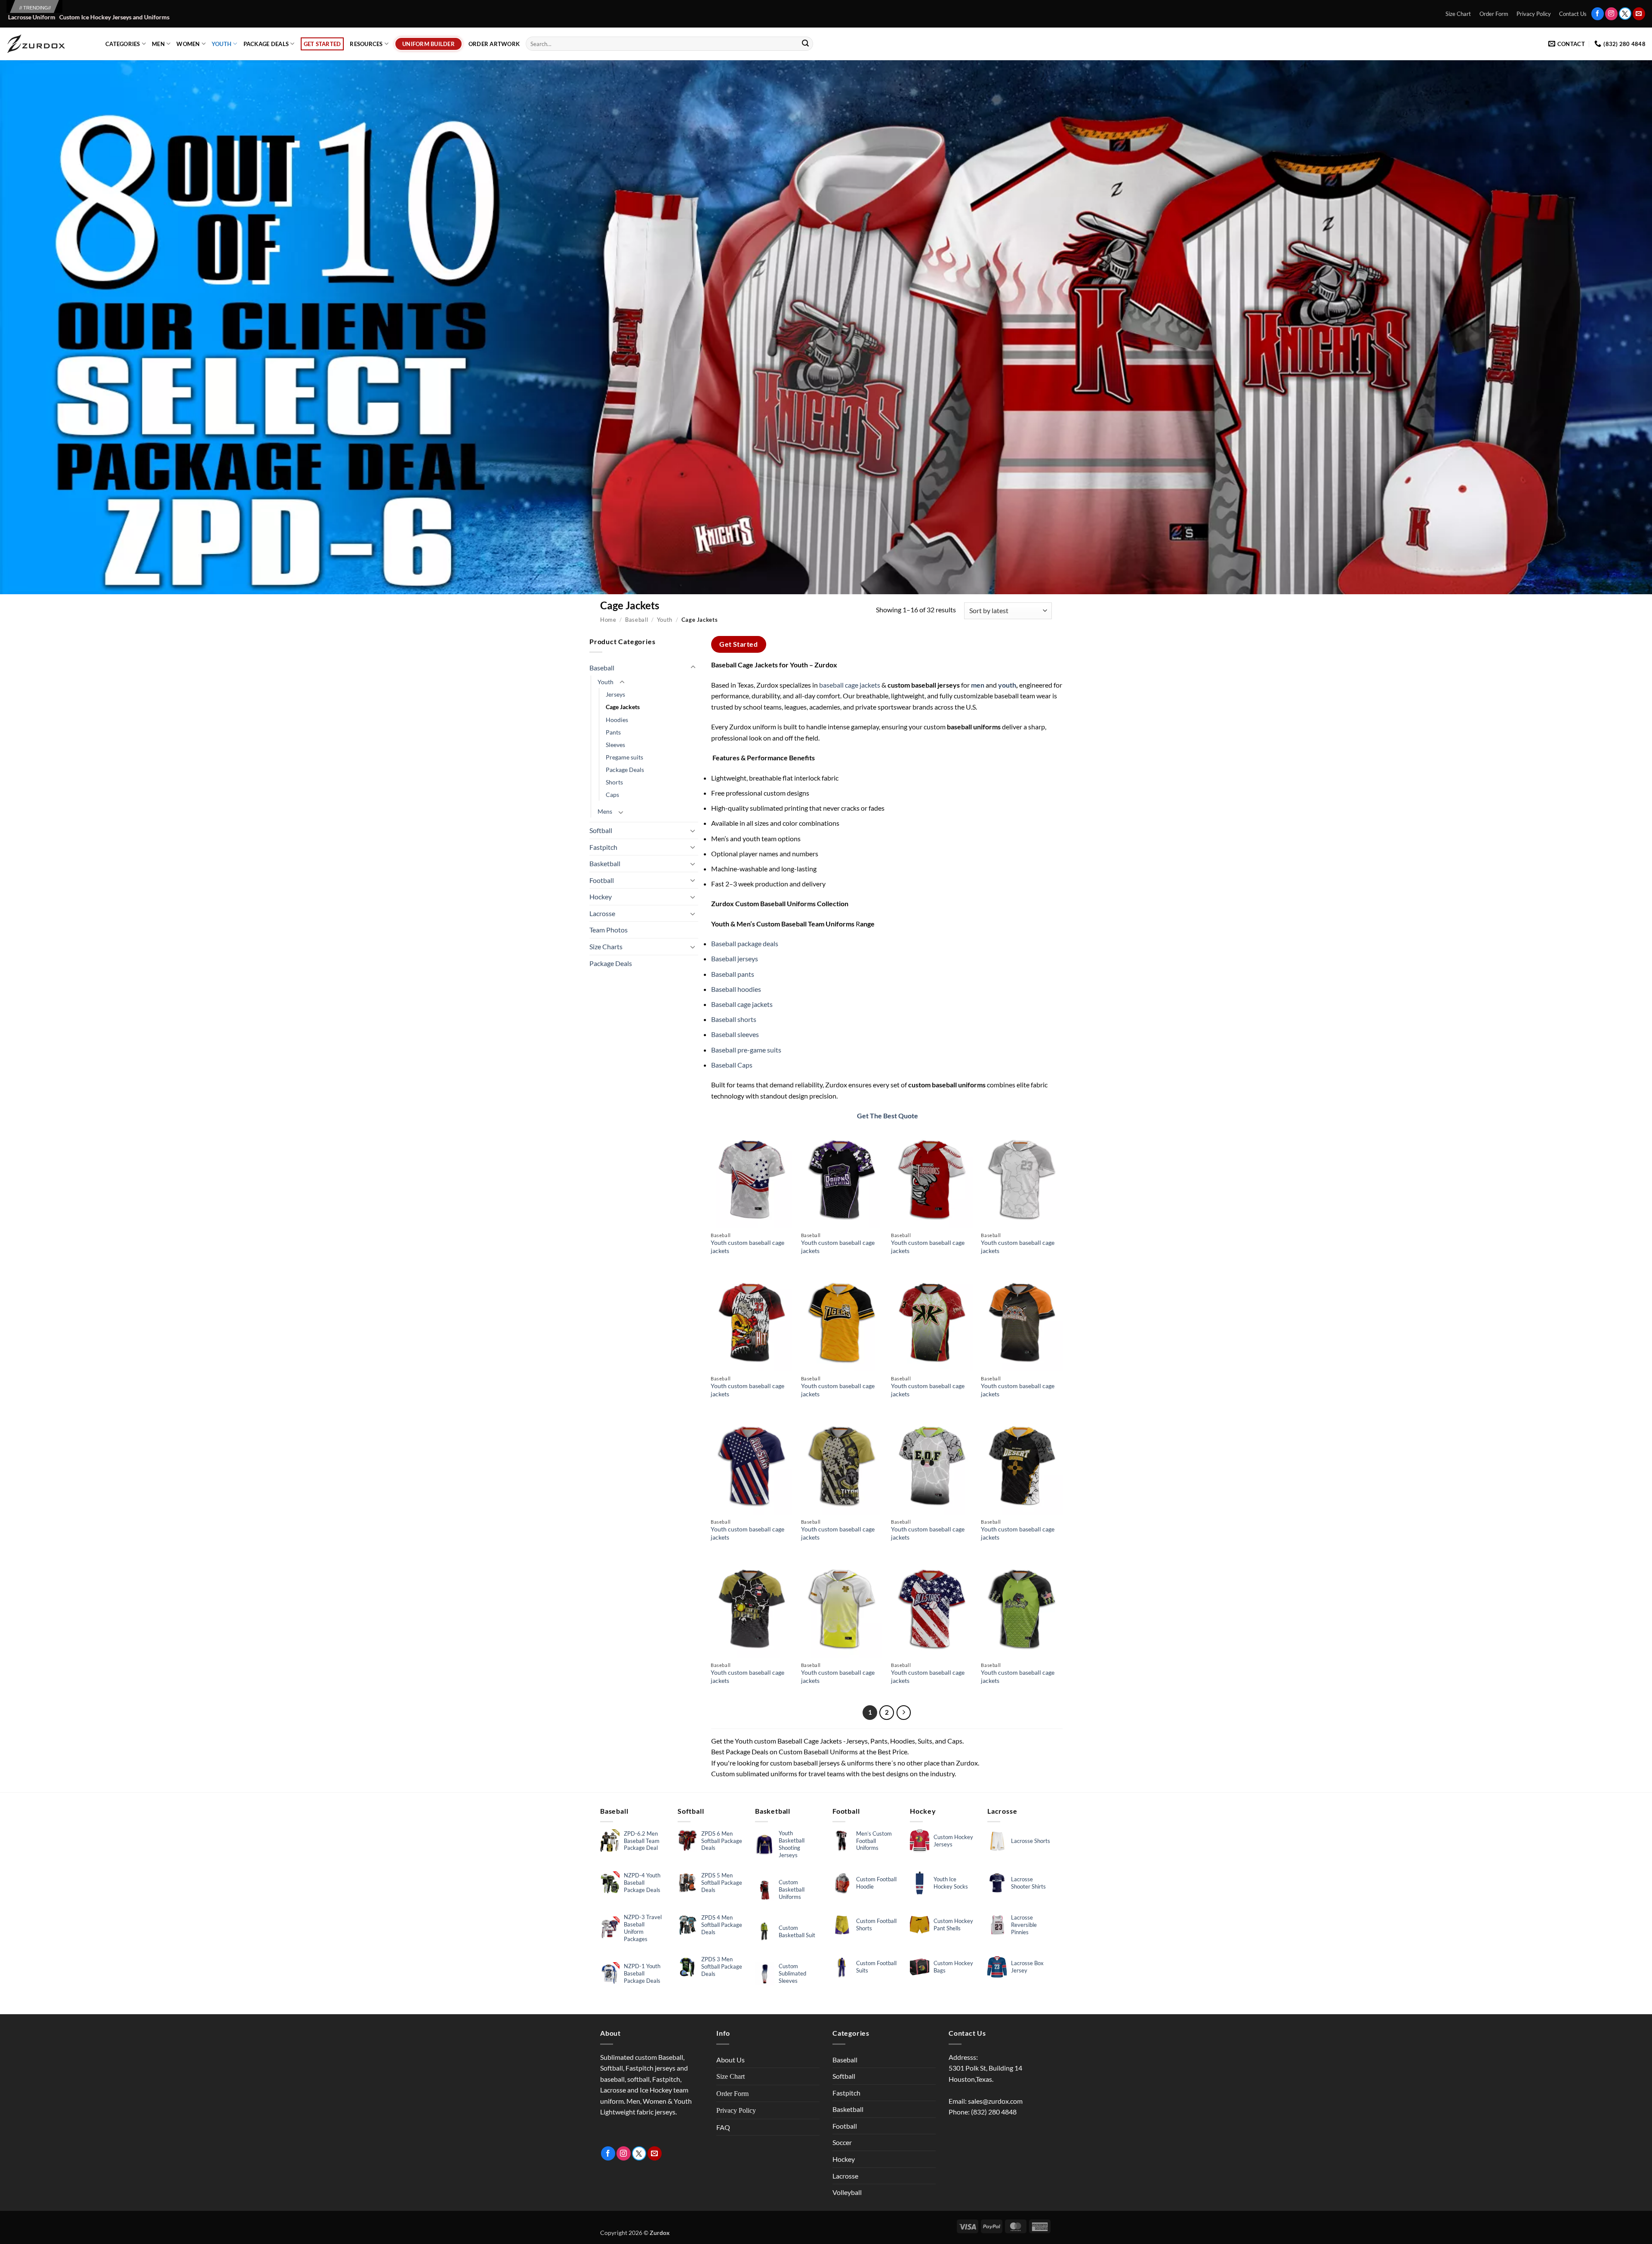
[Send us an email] (1639, 14)
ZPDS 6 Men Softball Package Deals (722, 1841)
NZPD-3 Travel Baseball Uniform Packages (643, 1928)
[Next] (904, 1713)
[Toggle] (693, 667)
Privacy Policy (1534, 14)
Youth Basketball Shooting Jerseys (792, 1844)
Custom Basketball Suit (797, 1931)
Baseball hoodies (736, 989)
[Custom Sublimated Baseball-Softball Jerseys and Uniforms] (49, 44)
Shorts (614, 782)
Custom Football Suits (876, 1967)
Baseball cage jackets (742, 1004)
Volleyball (847, 2192)
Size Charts (606, 946)
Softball (601, 830)
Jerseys (615, 694)
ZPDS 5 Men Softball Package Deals (722, 1883)
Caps (612, 795)
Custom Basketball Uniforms (792, 1889)
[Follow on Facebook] (1598, 14)
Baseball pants (733, 974)
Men (158, 44)
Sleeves (615, 745)
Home (608, 620)
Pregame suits (624, 757)
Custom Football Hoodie (876, 1883)
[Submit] (805, 44)
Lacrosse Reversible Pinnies (1024, 1925)
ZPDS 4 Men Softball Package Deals (722, 1925)
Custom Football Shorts (876, 1925)
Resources (366, 44)
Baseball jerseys (735, 958)
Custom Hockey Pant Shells (953, 1925)
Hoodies (617, 720)
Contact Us (1573, 14)
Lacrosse (602, 913)
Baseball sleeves (735, 1034)
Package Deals (266, 44)
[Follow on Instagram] (1611, 14)
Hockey (601, 897)
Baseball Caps (732, 1065)
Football (602, 880)
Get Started (322, 44)
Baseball (636, 620)
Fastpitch (603, 847)
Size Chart (1458, 14)
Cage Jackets (623, 707)
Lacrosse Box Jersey (1027, 1967)
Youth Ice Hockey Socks (951, 1883)
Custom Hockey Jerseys (953, 1841)
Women (188, 44)
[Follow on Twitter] (1625, 14)
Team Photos (609, 930)
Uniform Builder (428, 44)
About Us (730, 2060)
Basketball (605, 863)
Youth (222, 44)
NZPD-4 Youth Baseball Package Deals (642, 1883)
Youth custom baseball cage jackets (747, 1247)
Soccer (842, 2142)
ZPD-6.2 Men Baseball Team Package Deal (642, 1841)
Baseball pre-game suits (746, 1050)
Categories (123, 44)
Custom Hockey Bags (953, 1967)
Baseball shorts (734, 1019)
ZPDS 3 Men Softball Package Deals (722, 1966)
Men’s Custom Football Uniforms (874, 1841)
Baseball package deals (745, 943)
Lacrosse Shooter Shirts (1028, 1883)
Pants (613, 732)
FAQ (723, 2127)
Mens (605, 811)
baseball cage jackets (850, 685)
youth (1007, 685)
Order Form (1494, 14)
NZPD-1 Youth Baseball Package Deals (642, 1973)
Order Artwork (494, 44)
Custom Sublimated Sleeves (792, 1973)
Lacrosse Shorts (1031, 1841)
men (977, 685)
